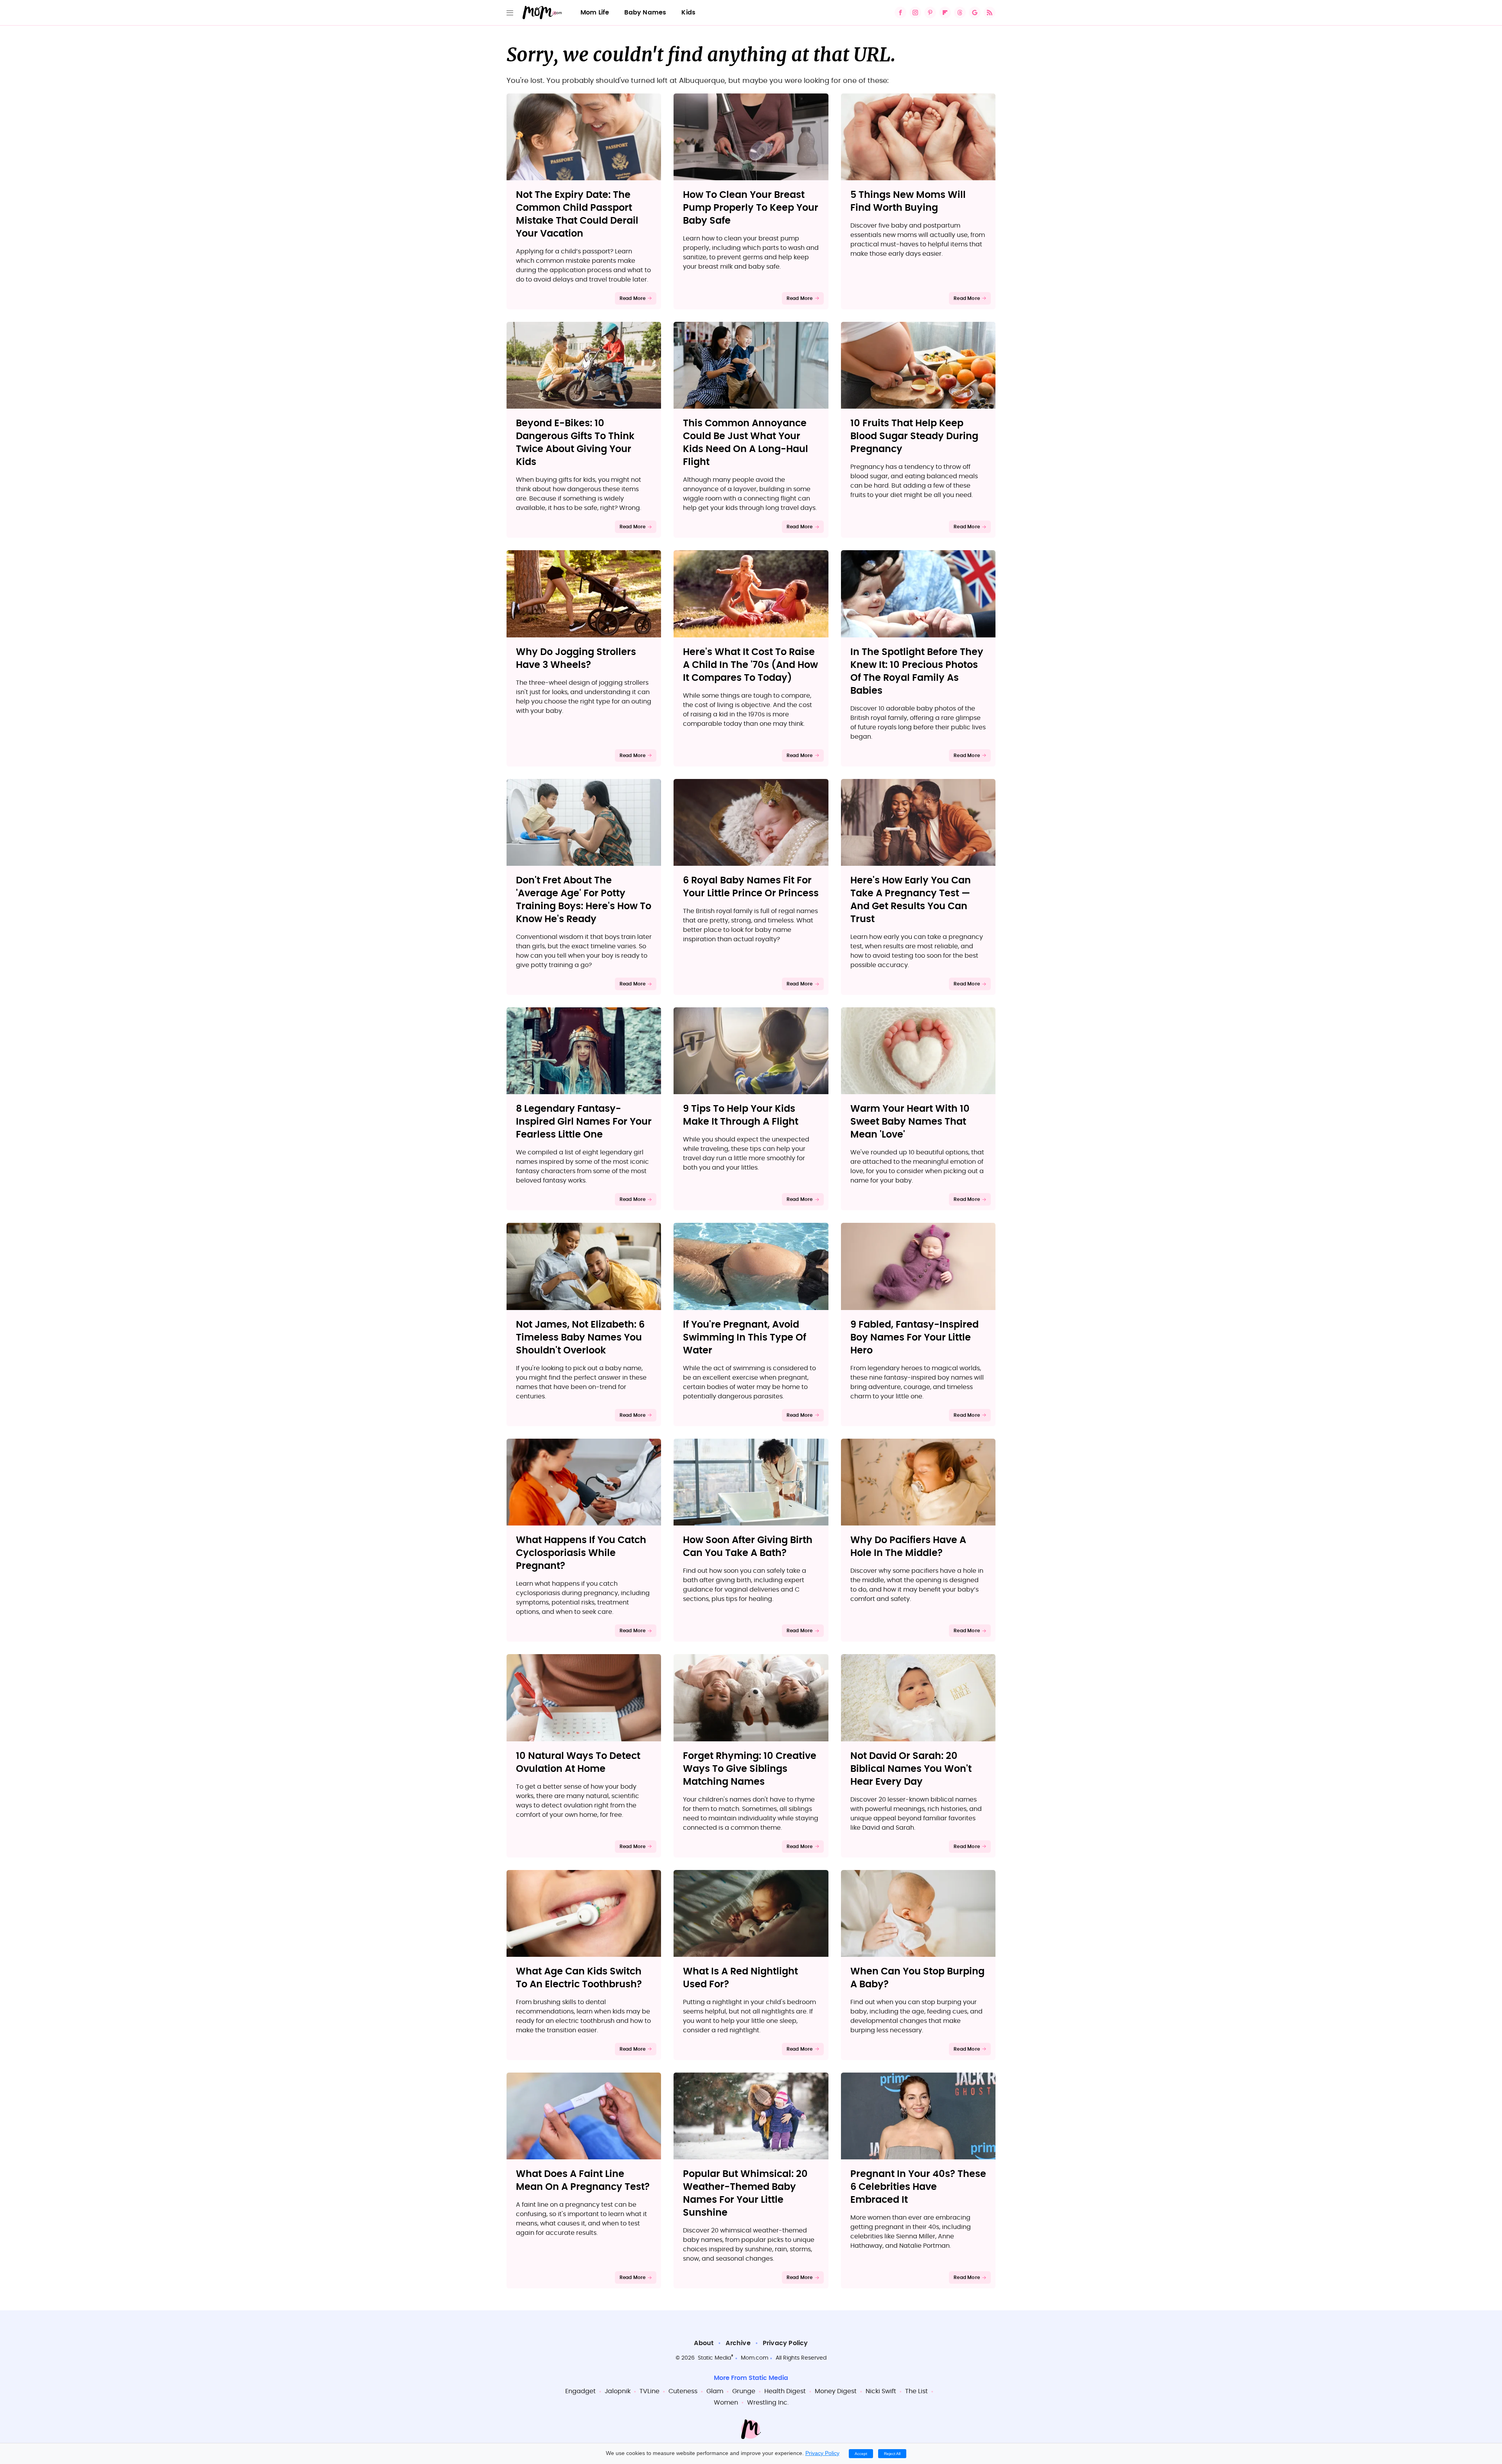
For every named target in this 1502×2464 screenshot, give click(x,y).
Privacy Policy (785, 2343)
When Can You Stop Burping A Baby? (917, 1978)
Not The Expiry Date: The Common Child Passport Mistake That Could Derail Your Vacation (577, 214)
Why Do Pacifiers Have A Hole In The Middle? (908, 1547)
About (704, 2343)
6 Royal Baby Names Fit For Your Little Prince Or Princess (751, 887)
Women (726, 2403)
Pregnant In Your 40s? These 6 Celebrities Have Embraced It (918, 2187)
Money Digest (836, 2391)
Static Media (714, 2358)
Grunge (744, 2391)
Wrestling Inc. (768, 2403)
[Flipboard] (945, 13)
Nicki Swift (881, 2391)
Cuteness (683, 2391)
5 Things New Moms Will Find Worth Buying (908, 202)
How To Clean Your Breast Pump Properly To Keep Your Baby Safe (751, 208)
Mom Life (595, 13)
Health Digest (785, 2391)
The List (916, 2391)
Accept (861, 2454)
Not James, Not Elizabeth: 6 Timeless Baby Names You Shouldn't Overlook (580, 1338)
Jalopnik (618, 2391)
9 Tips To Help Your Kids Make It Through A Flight (741, 1115)
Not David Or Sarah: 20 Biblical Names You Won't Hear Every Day (911, 1769)
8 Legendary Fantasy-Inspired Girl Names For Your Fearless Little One (584, 1122)
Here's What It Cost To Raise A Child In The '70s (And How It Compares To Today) (750, 665)
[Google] (975, 13)
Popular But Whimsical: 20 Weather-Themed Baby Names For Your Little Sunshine (745, 2194)
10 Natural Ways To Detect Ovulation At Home (578, 1763)
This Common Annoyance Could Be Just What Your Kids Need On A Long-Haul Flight (746, 443)
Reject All (892, 2454)
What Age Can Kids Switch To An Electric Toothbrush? (579, 1978)
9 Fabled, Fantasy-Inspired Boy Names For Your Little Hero (914, 1338)
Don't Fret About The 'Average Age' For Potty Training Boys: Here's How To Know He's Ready (584, 900)
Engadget (580, 2391)
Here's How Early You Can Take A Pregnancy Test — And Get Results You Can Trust (911, 900)
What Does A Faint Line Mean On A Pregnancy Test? (583, 2181)
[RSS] (990, 13)
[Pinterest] (930, 13)
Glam (715, 2391)
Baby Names (645, 13)
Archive (738, 2343)
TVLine (649, 2391)
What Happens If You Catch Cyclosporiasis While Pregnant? (581, 1553)
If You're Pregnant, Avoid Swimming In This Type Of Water (745, 1338)
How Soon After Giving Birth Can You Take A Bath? (748, 1547)
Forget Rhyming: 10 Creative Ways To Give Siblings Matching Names (750, 1769)
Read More (633, 298)
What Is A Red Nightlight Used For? (740, 1978)
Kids (688, 13)
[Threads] (960, 13)
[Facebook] (900, 13)
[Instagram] (915, 13)
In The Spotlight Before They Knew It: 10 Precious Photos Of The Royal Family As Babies (917, 672)
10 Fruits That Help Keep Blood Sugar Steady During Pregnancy (914, 436)
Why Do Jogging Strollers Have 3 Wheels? (576, 659)
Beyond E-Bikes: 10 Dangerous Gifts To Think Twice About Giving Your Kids (575, 443)
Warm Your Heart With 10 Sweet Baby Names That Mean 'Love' (910, 1122)
